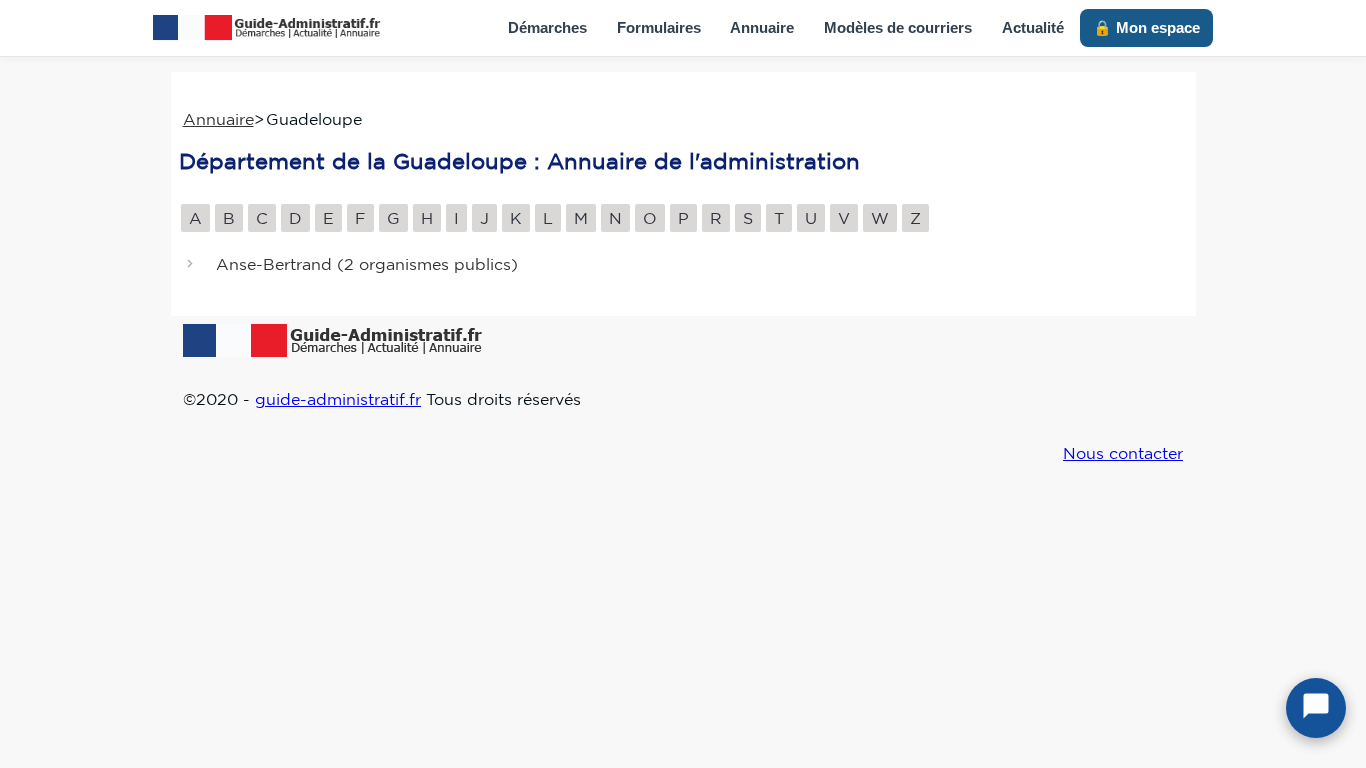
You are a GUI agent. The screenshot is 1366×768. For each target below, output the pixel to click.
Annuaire (762, 27)
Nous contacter (1123, 453)
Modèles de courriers (898, 27)
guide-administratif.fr (338, 399)
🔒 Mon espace (1146, 27)
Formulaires (659, 27)
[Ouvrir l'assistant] (1316, 708)
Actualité (1033, 27)
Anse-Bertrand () (367, 265)
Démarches (547, 27)
